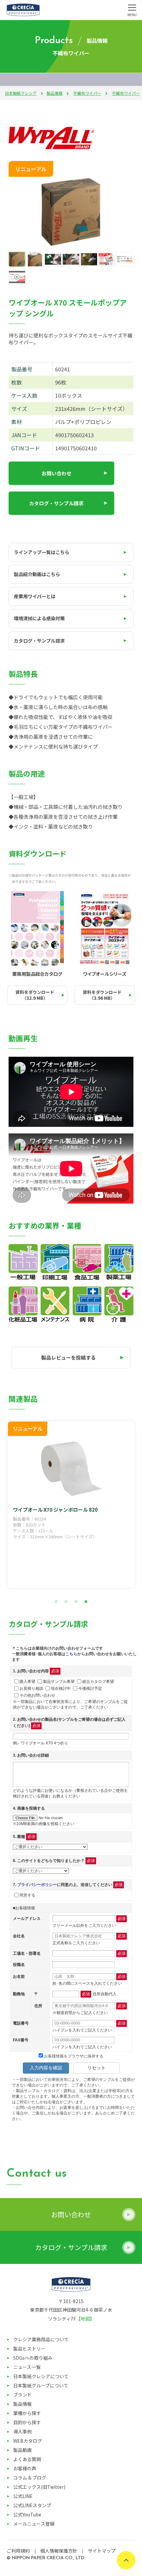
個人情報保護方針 (59, 2551)
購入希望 (27, 1681)
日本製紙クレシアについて (41, 2376)
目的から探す (27, 2422)
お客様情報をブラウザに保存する (73, 2056)
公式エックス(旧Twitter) (39, 2487)
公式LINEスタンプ (32, 2505)
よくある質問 (27, 2459)
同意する (27, 1895)
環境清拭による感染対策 (39, 618)
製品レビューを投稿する (69, 1357)
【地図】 (85, 2319)
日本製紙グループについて (41, 2385)
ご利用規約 (18, 2551)
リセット (96, 2068)
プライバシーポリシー (37, 1885)
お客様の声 (25, 2468)
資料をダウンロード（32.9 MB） (35, 995)
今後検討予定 (90, 1688)
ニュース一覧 (27, 2367)
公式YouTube (27, 2514)
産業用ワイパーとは (35, 596)
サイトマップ (102, 2551)
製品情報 (54, 93)
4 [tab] (86, 1602)
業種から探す (27, 2413)
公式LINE (23, 2496)
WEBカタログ (28, 2441)
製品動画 (22, 2450)
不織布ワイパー (87, 93)
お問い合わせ (56, 473)
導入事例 (22, 2431)
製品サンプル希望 (59, 1681)
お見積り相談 (31, 1688)
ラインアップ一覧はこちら (42, 552)
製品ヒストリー (29, 2349)
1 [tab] (56, 1602)
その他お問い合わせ (37, 1695)
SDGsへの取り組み (33, 2358)
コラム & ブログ (30, 2478)
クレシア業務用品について (41, 2339)
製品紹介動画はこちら (37, 574)
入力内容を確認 (46, 2068)
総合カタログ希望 (98, 1681)
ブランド (22, 2395)
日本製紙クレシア (21, 93)
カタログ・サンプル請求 (56, 503)
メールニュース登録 (34, 2524)
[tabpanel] (71, 1505)
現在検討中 (61, 1688)
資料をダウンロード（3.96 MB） (102, 995)
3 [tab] (76, 1602)
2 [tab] (66, 1602)
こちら (71, 1654)
